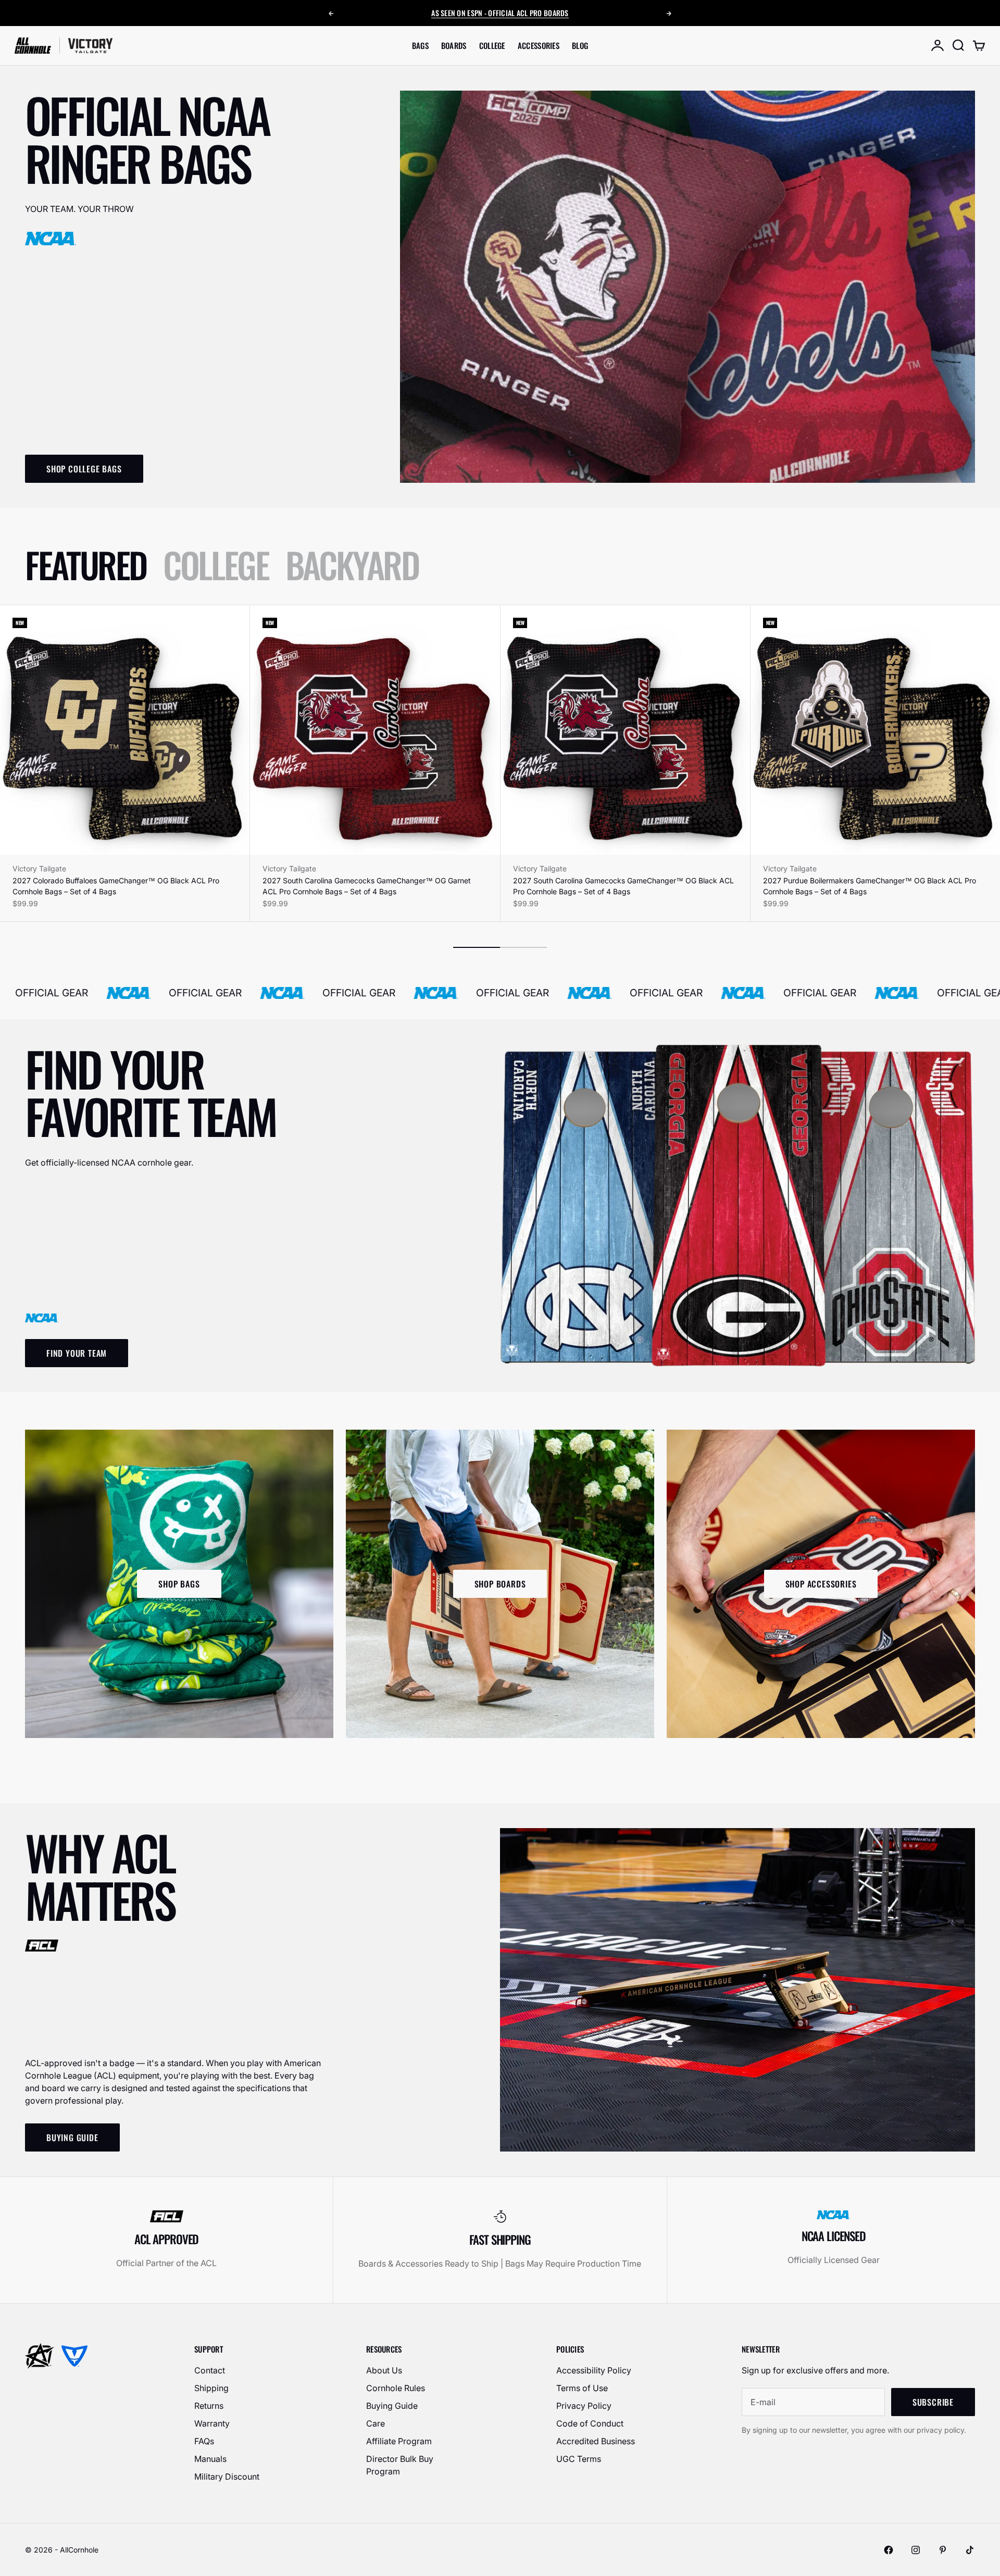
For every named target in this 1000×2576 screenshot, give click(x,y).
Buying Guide (392, 2406)
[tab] (86, 565)
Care (376, 2423)
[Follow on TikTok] (970, 2550)
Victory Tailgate (39, 868)
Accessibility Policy (594, 2370)
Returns (209, 2406)
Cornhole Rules (396, 2388)
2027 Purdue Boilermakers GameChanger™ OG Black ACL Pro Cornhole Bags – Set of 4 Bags (870, 886)
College (492, 45)
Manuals (210, 2459)
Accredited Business (596, 2441)
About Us (384, 2370)
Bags (420, 45)
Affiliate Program (399, 2441)
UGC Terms (579, 2459)
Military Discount (227, 2477)
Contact (210, 2370)
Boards (454, 45)
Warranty (212, 2423)
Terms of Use (582, 2388)
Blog (580, 45)
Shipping (211, 2388)
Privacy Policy (584, 2406)
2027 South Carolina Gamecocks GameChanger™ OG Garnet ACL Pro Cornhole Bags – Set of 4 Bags (367, 886)
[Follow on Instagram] (916, 2550)
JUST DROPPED (517, 13)
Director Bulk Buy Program (400, 2465)
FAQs (204, 2441)
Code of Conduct (590, 2423)
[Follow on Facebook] (889, 2550)
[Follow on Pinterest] (943, 2550)
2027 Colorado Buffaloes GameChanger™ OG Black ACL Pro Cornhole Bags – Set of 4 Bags (116, 886)
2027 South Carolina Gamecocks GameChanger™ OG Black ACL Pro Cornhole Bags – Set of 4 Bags (623, 886)
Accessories (539, 45)
